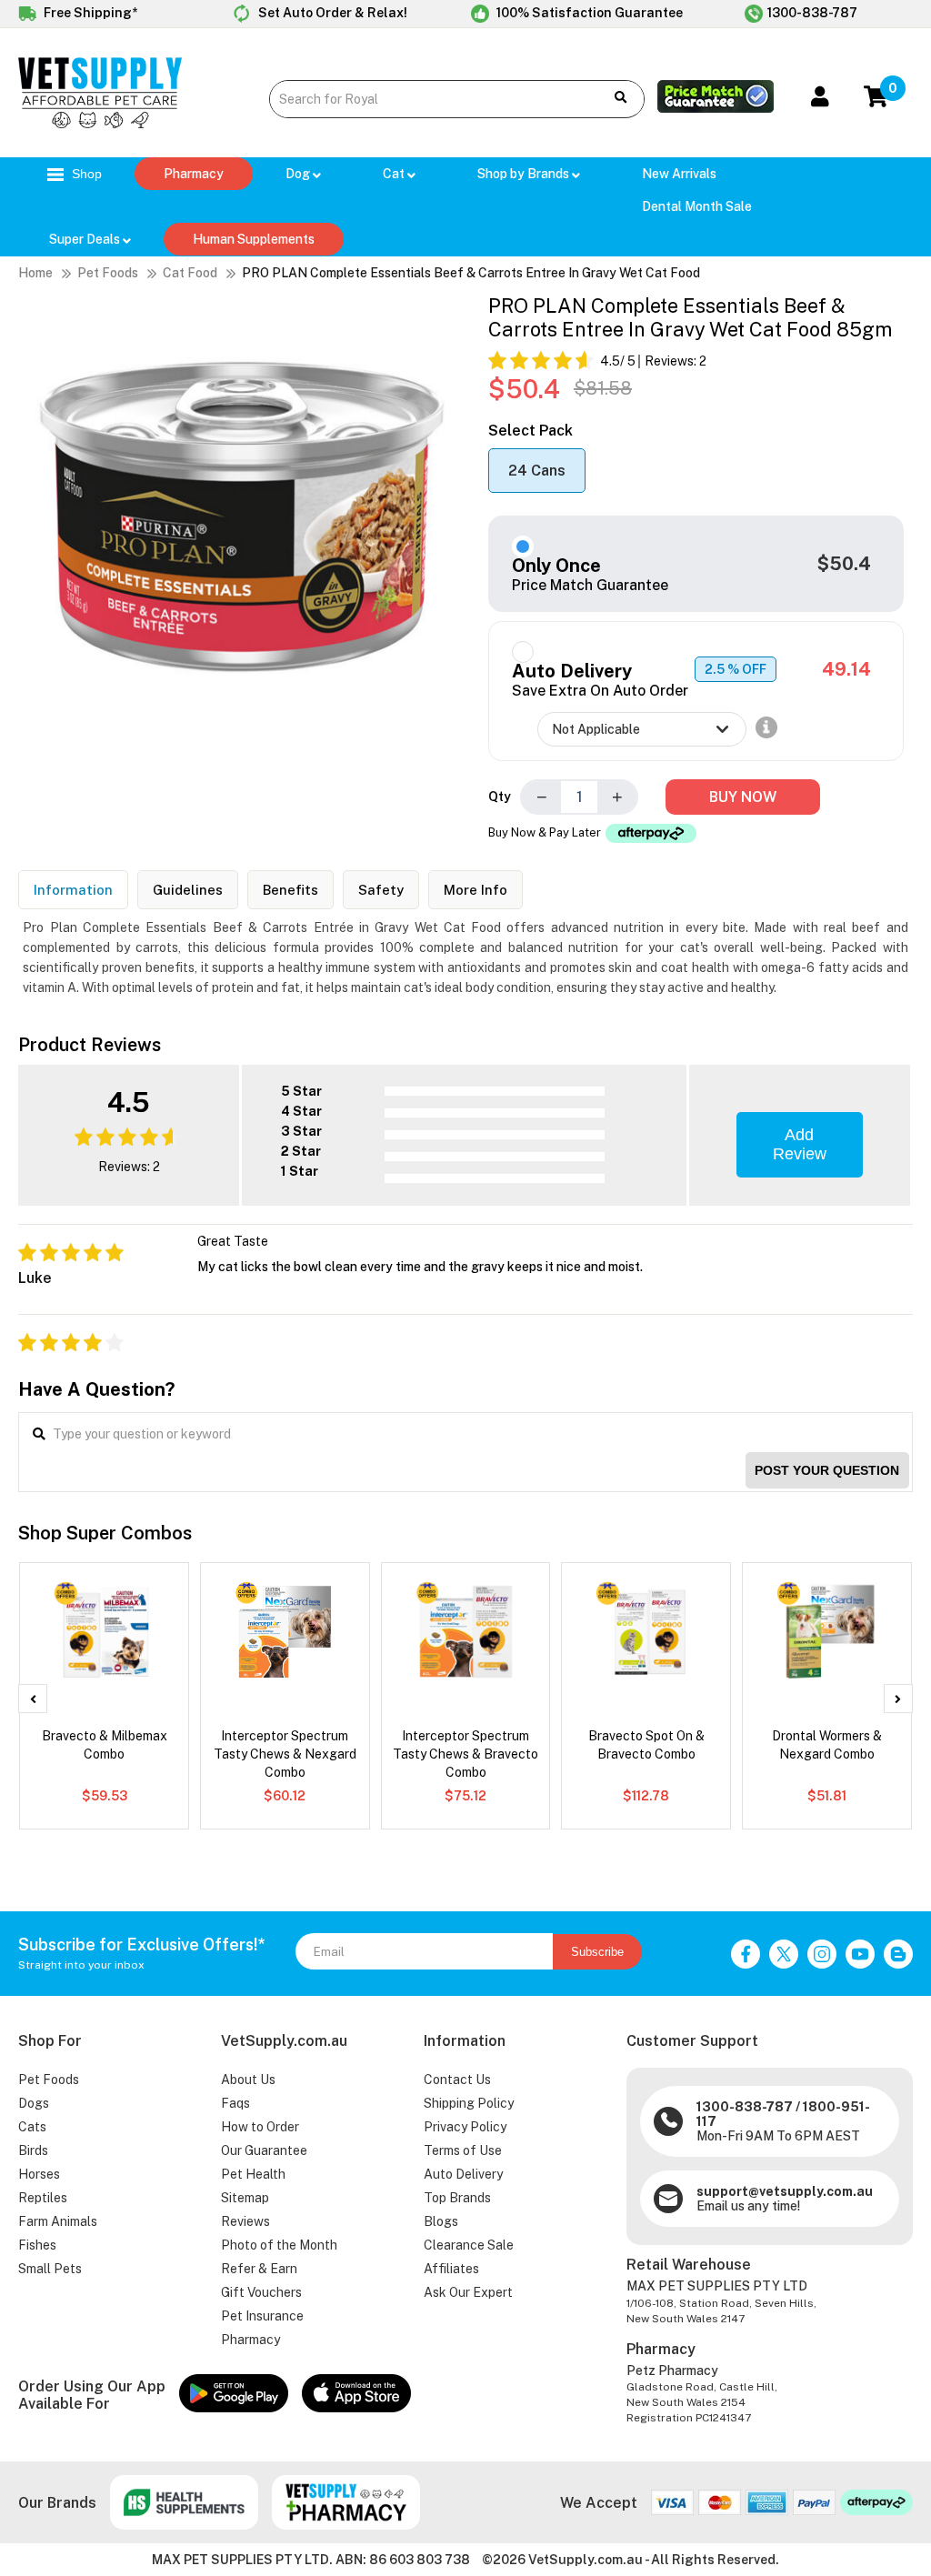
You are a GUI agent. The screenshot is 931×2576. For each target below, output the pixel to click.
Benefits (290, 890)
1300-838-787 (812, 13)
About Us (248, 2080)
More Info (476, 890)
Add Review (800, 1144)
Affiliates (451, 2269)
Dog (299, 174)
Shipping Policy (469, 2103)
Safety (381, 890)
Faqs (235, 2103)
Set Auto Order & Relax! (331, 13)
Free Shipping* (89, 13)
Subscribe (597, 1952)
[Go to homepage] (100, 124)
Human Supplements (254, 239)
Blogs (441, 2221)
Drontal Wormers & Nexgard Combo (827, 1745)
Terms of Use (463, 2150)
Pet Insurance (262, 2316)
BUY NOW (743, 797)
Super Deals (86, 239)
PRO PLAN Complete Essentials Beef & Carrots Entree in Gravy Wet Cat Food (471, 273)
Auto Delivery (463, 2174)
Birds (33, 2150)
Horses (39, 2174)
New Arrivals (679, 174)
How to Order (260, 2127)
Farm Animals (58, 2221)
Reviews (245, 2221)
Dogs (34, 2103)
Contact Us (457, 2080)
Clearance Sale (469, 2245)
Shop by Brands (525, 174)
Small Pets (50, 2269)
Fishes (37, 2245)
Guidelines (188, 890)
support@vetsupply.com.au (785, 2191)
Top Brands (457, 2198)
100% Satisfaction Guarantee (588, 13)
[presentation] (33, 1699)
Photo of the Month (279, 2245)
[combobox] (429, 99)
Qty (500, 797)
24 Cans (537, 471)
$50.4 (844, 564)
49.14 (846, 669)
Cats (32, 2127)
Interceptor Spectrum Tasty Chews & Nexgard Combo (285, 1754)
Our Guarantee (264, 2150)
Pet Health (253, 2174)
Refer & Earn (259, 2269)
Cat (395, 174)
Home (35, 273)
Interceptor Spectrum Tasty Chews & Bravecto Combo (465, 1754)
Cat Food (190, 273)
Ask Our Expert (468, 2292)
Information (73, 890)
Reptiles (43, 2198)
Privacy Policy (465, 2127)
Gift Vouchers (261, 2292)
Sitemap (245, 2198)
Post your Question (827, 1470)
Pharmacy (194, 174)
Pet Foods (108, 273)
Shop (85, 174)
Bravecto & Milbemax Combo (105, 1745)
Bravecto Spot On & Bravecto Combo (646, 1745)
